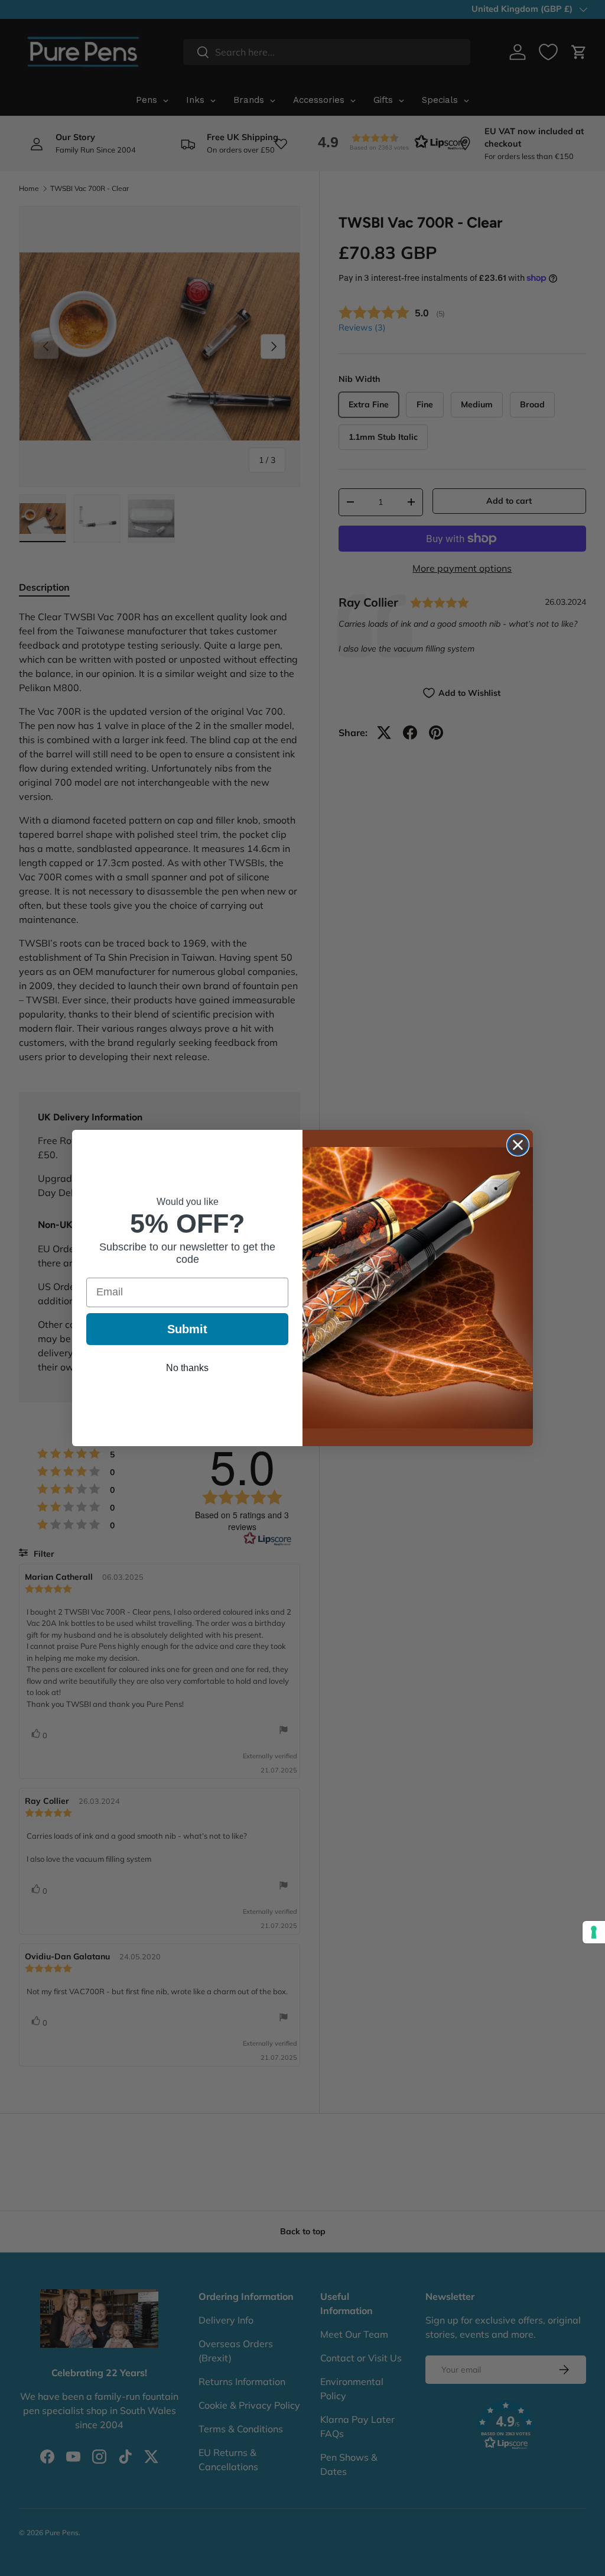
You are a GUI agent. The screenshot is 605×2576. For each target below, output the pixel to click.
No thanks (187, 1368)
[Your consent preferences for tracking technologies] (594, 1932)
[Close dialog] (518, 1145)
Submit (187, 1329)
